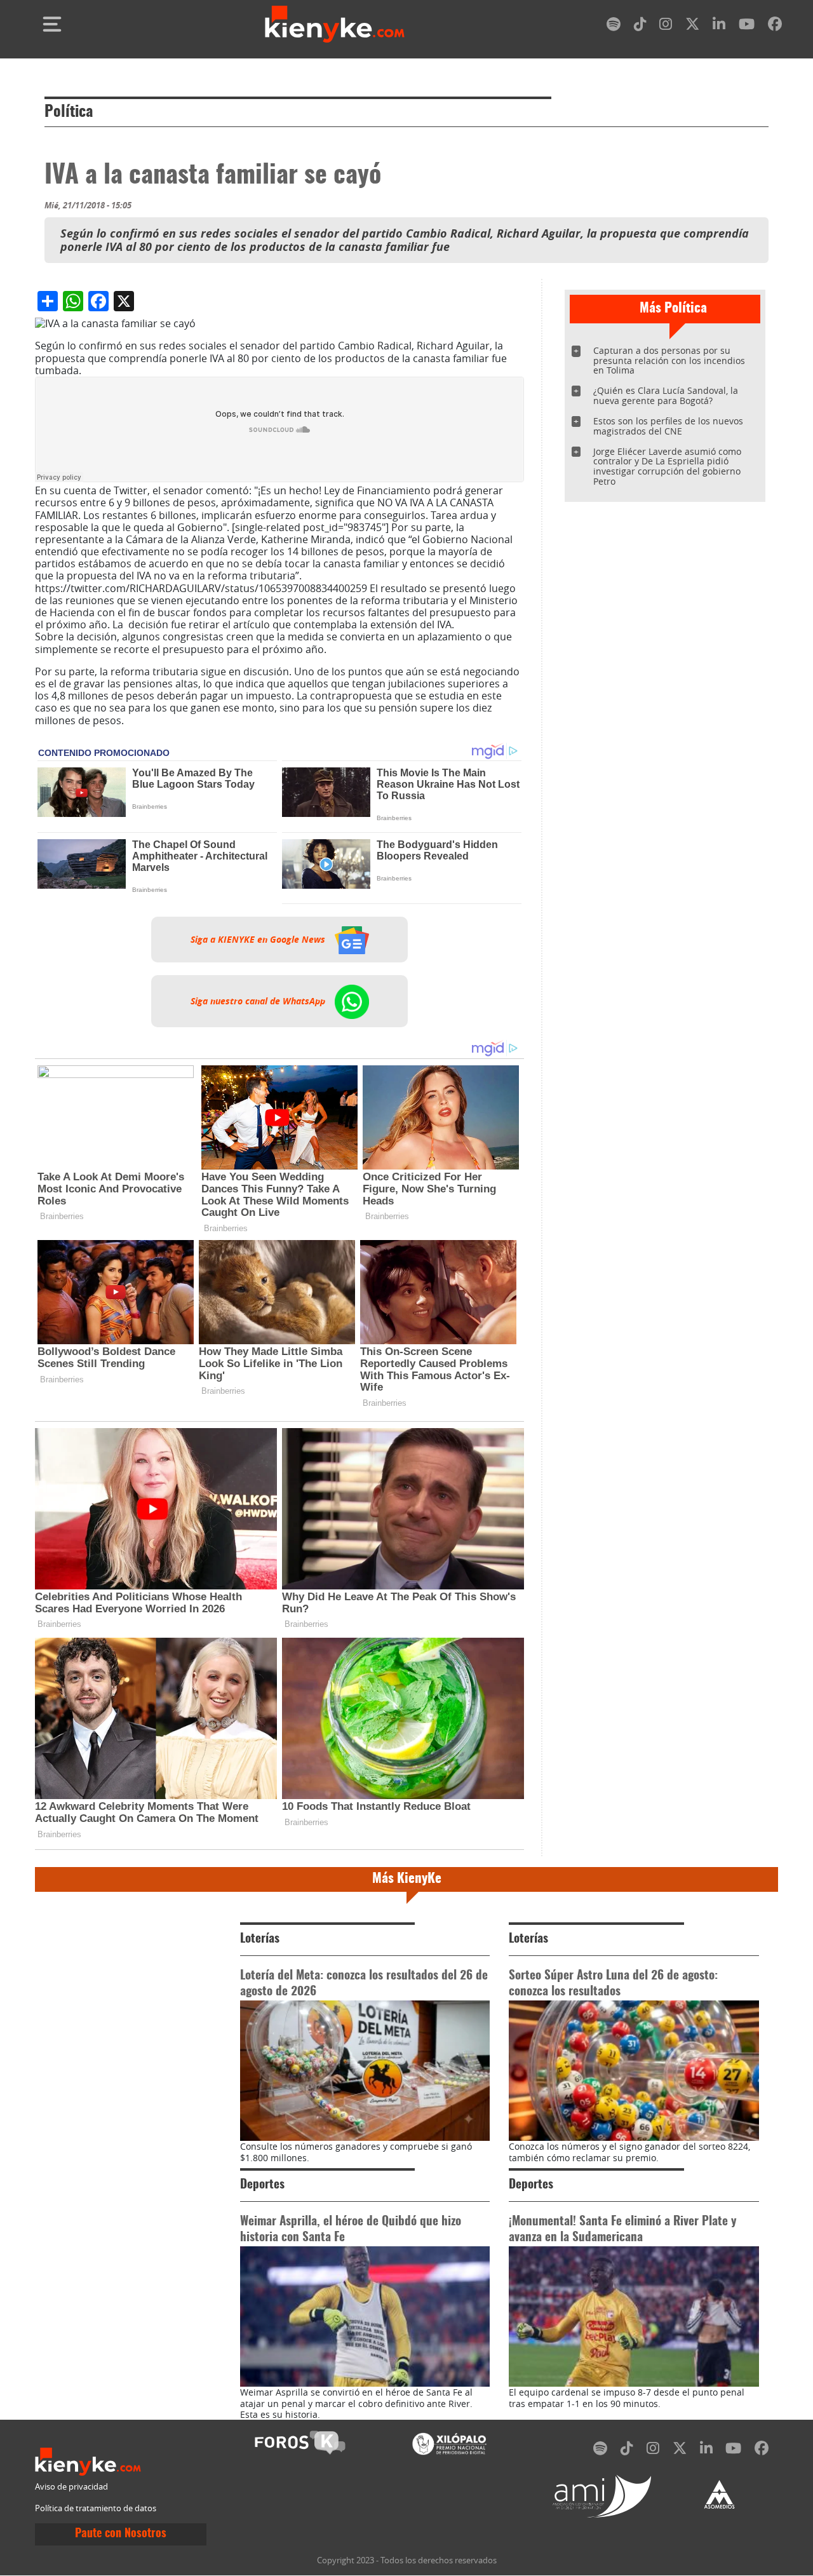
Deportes (262, 2185)
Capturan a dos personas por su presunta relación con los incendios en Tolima (669, 361)
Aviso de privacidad (71, 2487)
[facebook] (775, 26)
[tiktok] (640, 26)
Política (69, 112)
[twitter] (692, 26)
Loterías (260, 1939)
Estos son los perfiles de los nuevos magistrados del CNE (668, 426)
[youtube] (747, 26)
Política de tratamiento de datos (96, 2508)
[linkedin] (719, 26)
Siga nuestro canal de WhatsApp (259, 1001)
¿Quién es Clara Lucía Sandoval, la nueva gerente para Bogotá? (666, 395)
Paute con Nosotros (121, 2534)
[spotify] (614, 26)
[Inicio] (335, 24)
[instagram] (666, 26)
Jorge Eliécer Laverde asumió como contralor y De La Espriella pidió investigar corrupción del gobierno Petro (667, 467)
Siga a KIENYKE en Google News (259, 940)
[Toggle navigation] (52, 24)
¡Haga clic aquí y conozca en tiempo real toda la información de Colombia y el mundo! (265, 726)
